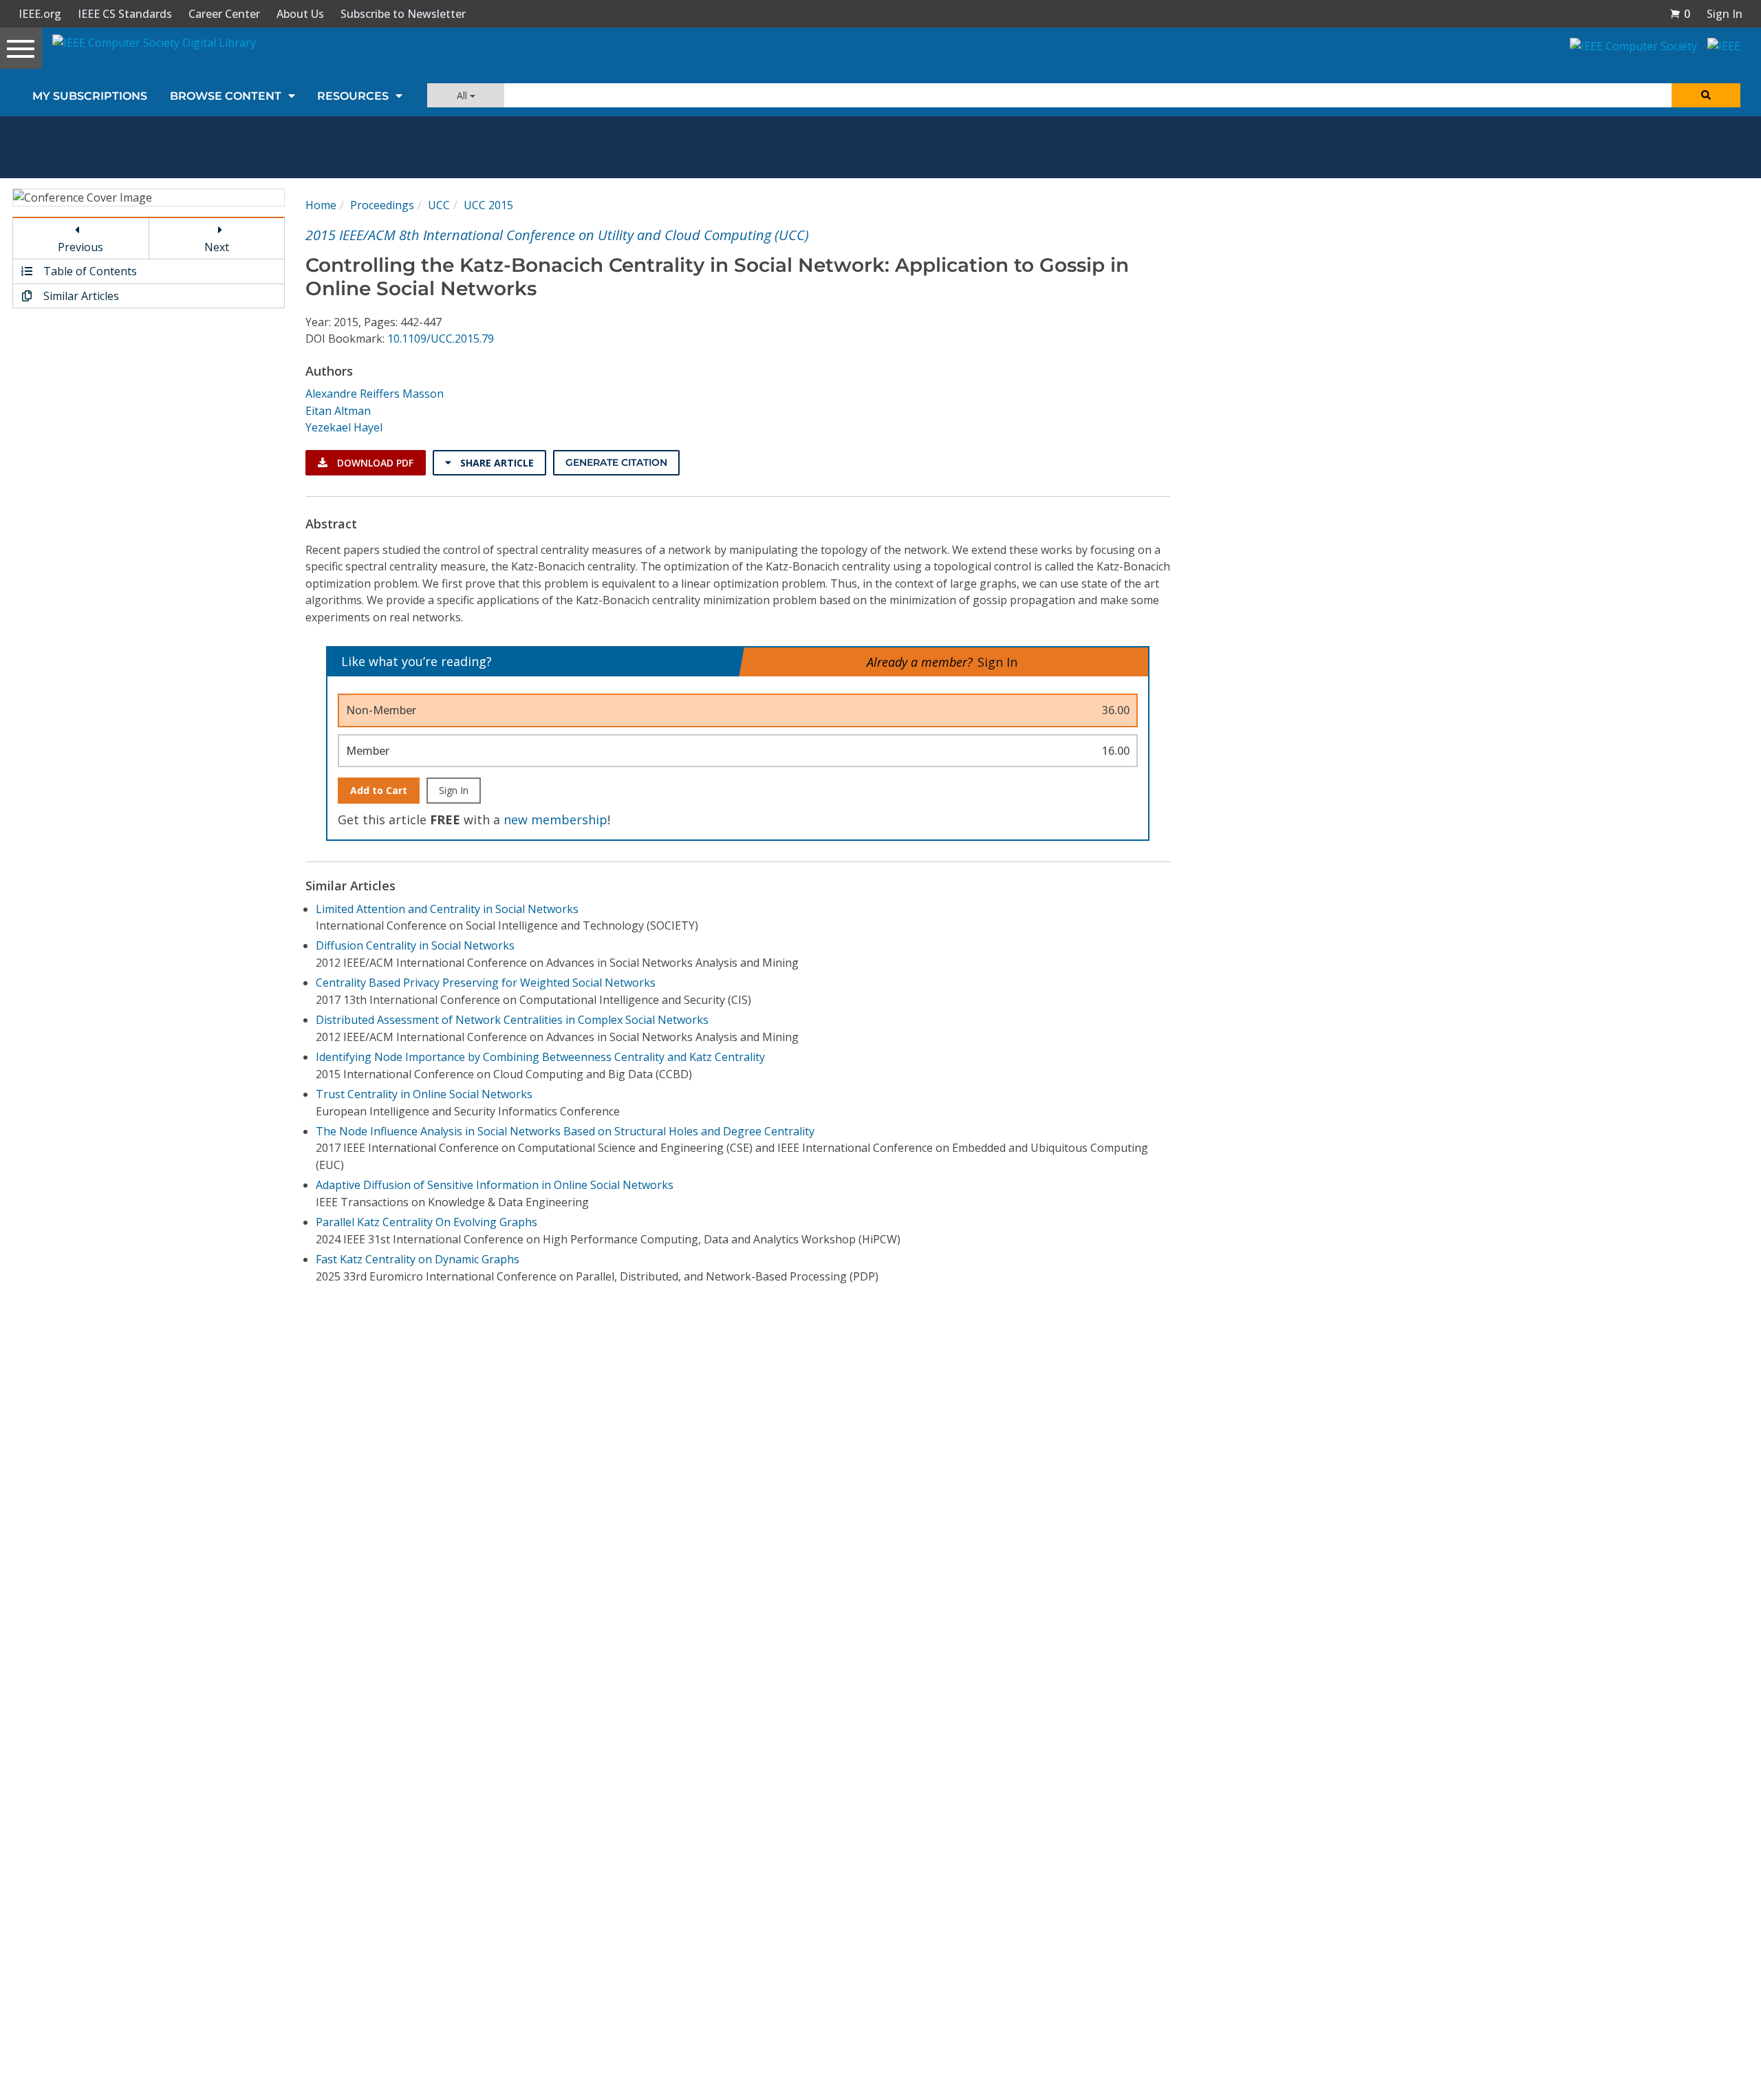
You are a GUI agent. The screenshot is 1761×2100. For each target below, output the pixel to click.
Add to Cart (379, 790)
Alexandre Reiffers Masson (375, 394)
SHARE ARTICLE (496, 463)
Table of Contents (89, 271)
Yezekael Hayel (344, 427)
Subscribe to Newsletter (403, 14)
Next (217, 247)
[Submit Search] (1706, 95)
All (463, 95)
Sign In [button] (1725, 14)
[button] (1680, 14)
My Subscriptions (90, 96)
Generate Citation (616, 462)
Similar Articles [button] (80, 296)
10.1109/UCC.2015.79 (441, 339)
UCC (439, 205)
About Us (300, 14)
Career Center (224, 14)
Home (321, 205)
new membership (555, 819)
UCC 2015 (488, 205)
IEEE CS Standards (125, 14)
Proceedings (382, 205)
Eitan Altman (338, 411)
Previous (80, 247)
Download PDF (374, 463)
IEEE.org (40, 14)
